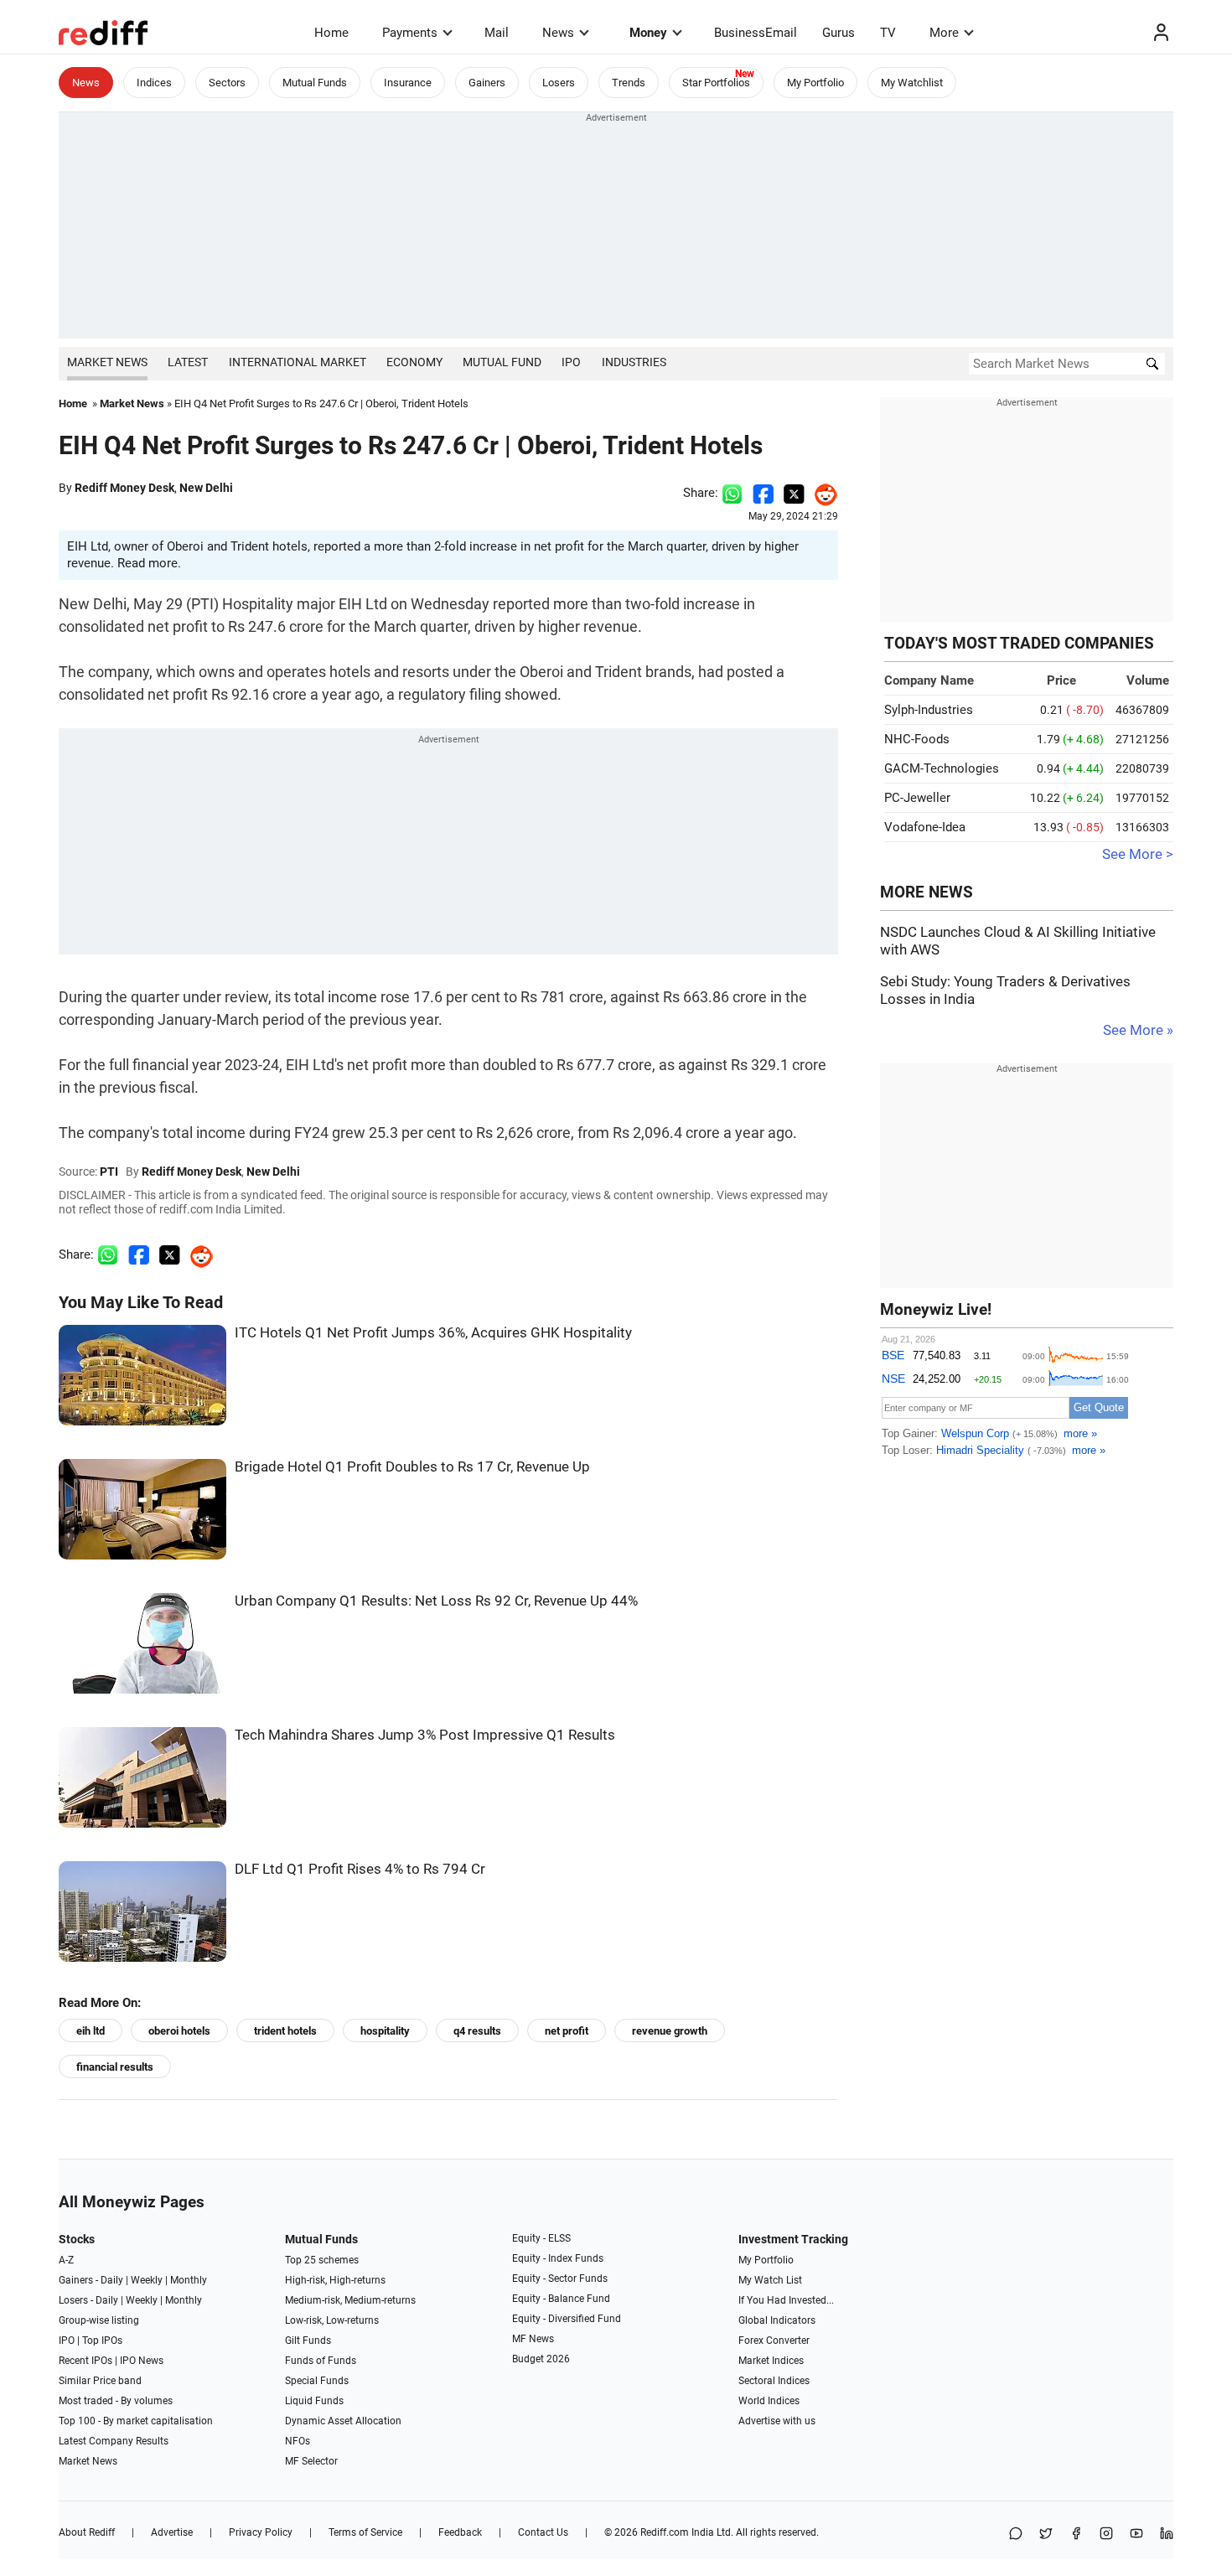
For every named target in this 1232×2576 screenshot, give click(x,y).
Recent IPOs (85, 2361)
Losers (559, 83)
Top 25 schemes (322, 2260)
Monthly (189, 2280)
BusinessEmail (756, 33)
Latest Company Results (114, 2441)
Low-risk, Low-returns (332, 2320)
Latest (188, 362)
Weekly (147, 2280)
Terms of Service (365, 2532)
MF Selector (311, 2461)
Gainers (487, 83)
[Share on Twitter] (794, 493)
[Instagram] (1106, 2535)
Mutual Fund (502, 362)
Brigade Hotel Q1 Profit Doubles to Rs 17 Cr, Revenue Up (412, 1467)
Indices (154, 83)
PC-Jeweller (917, 798)
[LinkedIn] (1167, 2535)
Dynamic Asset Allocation (343, 2421)
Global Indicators (777, 2320)
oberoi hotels (179, 2031)
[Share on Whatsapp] (732, 493)
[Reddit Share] (821, 493)
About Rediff (87, 2532)
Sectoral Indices (774, 2381)
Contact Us (543, 2532)
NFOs (298, 2441)
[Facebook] (1076, 2535)
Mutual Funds (315, 83)
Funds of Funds (321, 2361)
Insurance (408, 83)
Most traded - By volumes (116, 2401)
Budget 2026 (541, 2359)
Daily (112, 2280)
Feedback (460, 2532)
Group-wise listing (99, 2320)
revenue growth (670, 2031)
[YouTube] (1136, 2535)
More (944, 33)
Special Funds (317, 2381)
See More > (1138, 854)
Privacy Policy (261, 2532)
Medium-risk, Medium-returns (350, 2300)
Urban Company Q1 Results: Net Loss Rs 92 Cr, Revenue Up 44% (436, 1601)
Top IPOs (102, 2341)
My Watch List (770, 2280)
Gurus (839, 33)
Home (331, 33)
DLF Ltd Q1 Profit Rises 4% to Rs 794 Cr (360, 1869)
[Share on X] (1046, 2535)
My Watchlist (912, 83)
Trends (629, 83)
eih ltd (91, 2031)
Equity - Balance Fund (561, 2299)
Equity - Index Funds (558, 2258)
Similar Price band (100, 2381)
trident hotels (285, 2031)
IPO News (142, 2361)
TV (888, 33)
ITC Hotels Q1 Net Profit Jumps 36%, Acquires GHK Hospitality (433, 1333)
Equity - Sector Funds (560, 2279)
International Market (298, 362)
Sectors (227, 83)
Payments (410, 33)
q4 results (477, 2031)
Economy (414, 362)
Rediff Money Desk (124, 488)
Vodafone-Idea (925, 827)
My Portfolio (815, 83)
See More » (1138, 1030)
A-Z (66, 2260)
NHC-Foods (917, 739)
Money (648, 33)
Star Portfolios (716, 83)
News (558, 33)
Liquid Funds (314, 2401)
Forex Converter (774, 2341)
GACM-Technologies (942, 768)
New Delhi (206, 488)
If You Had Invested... (786, 2300)
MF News (533, 2339)
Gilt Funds (308, 2341)
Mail (497, 33)
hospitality (385, 2031)
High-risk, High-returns (335, 2280)
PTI (109, 1172)
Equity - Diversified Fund (567, 2319)
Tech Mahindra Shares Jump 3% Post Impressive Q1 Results (425, 1735)
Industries (634, 362)
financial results (115, 2067)
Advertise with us (777, 2421)
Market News (107, 362)
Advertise (172, 2532)
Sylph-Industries (929, 710)
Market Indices (771, 2361)
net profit (567, 2031)
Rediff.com (665, 2532)
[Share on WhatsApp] (1016, 2535)
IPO (571, 362)
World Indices (769, 2401)
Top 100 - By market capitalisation (136, 2421)
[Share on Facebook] (763, 493)
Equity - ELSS (541, 2238)
